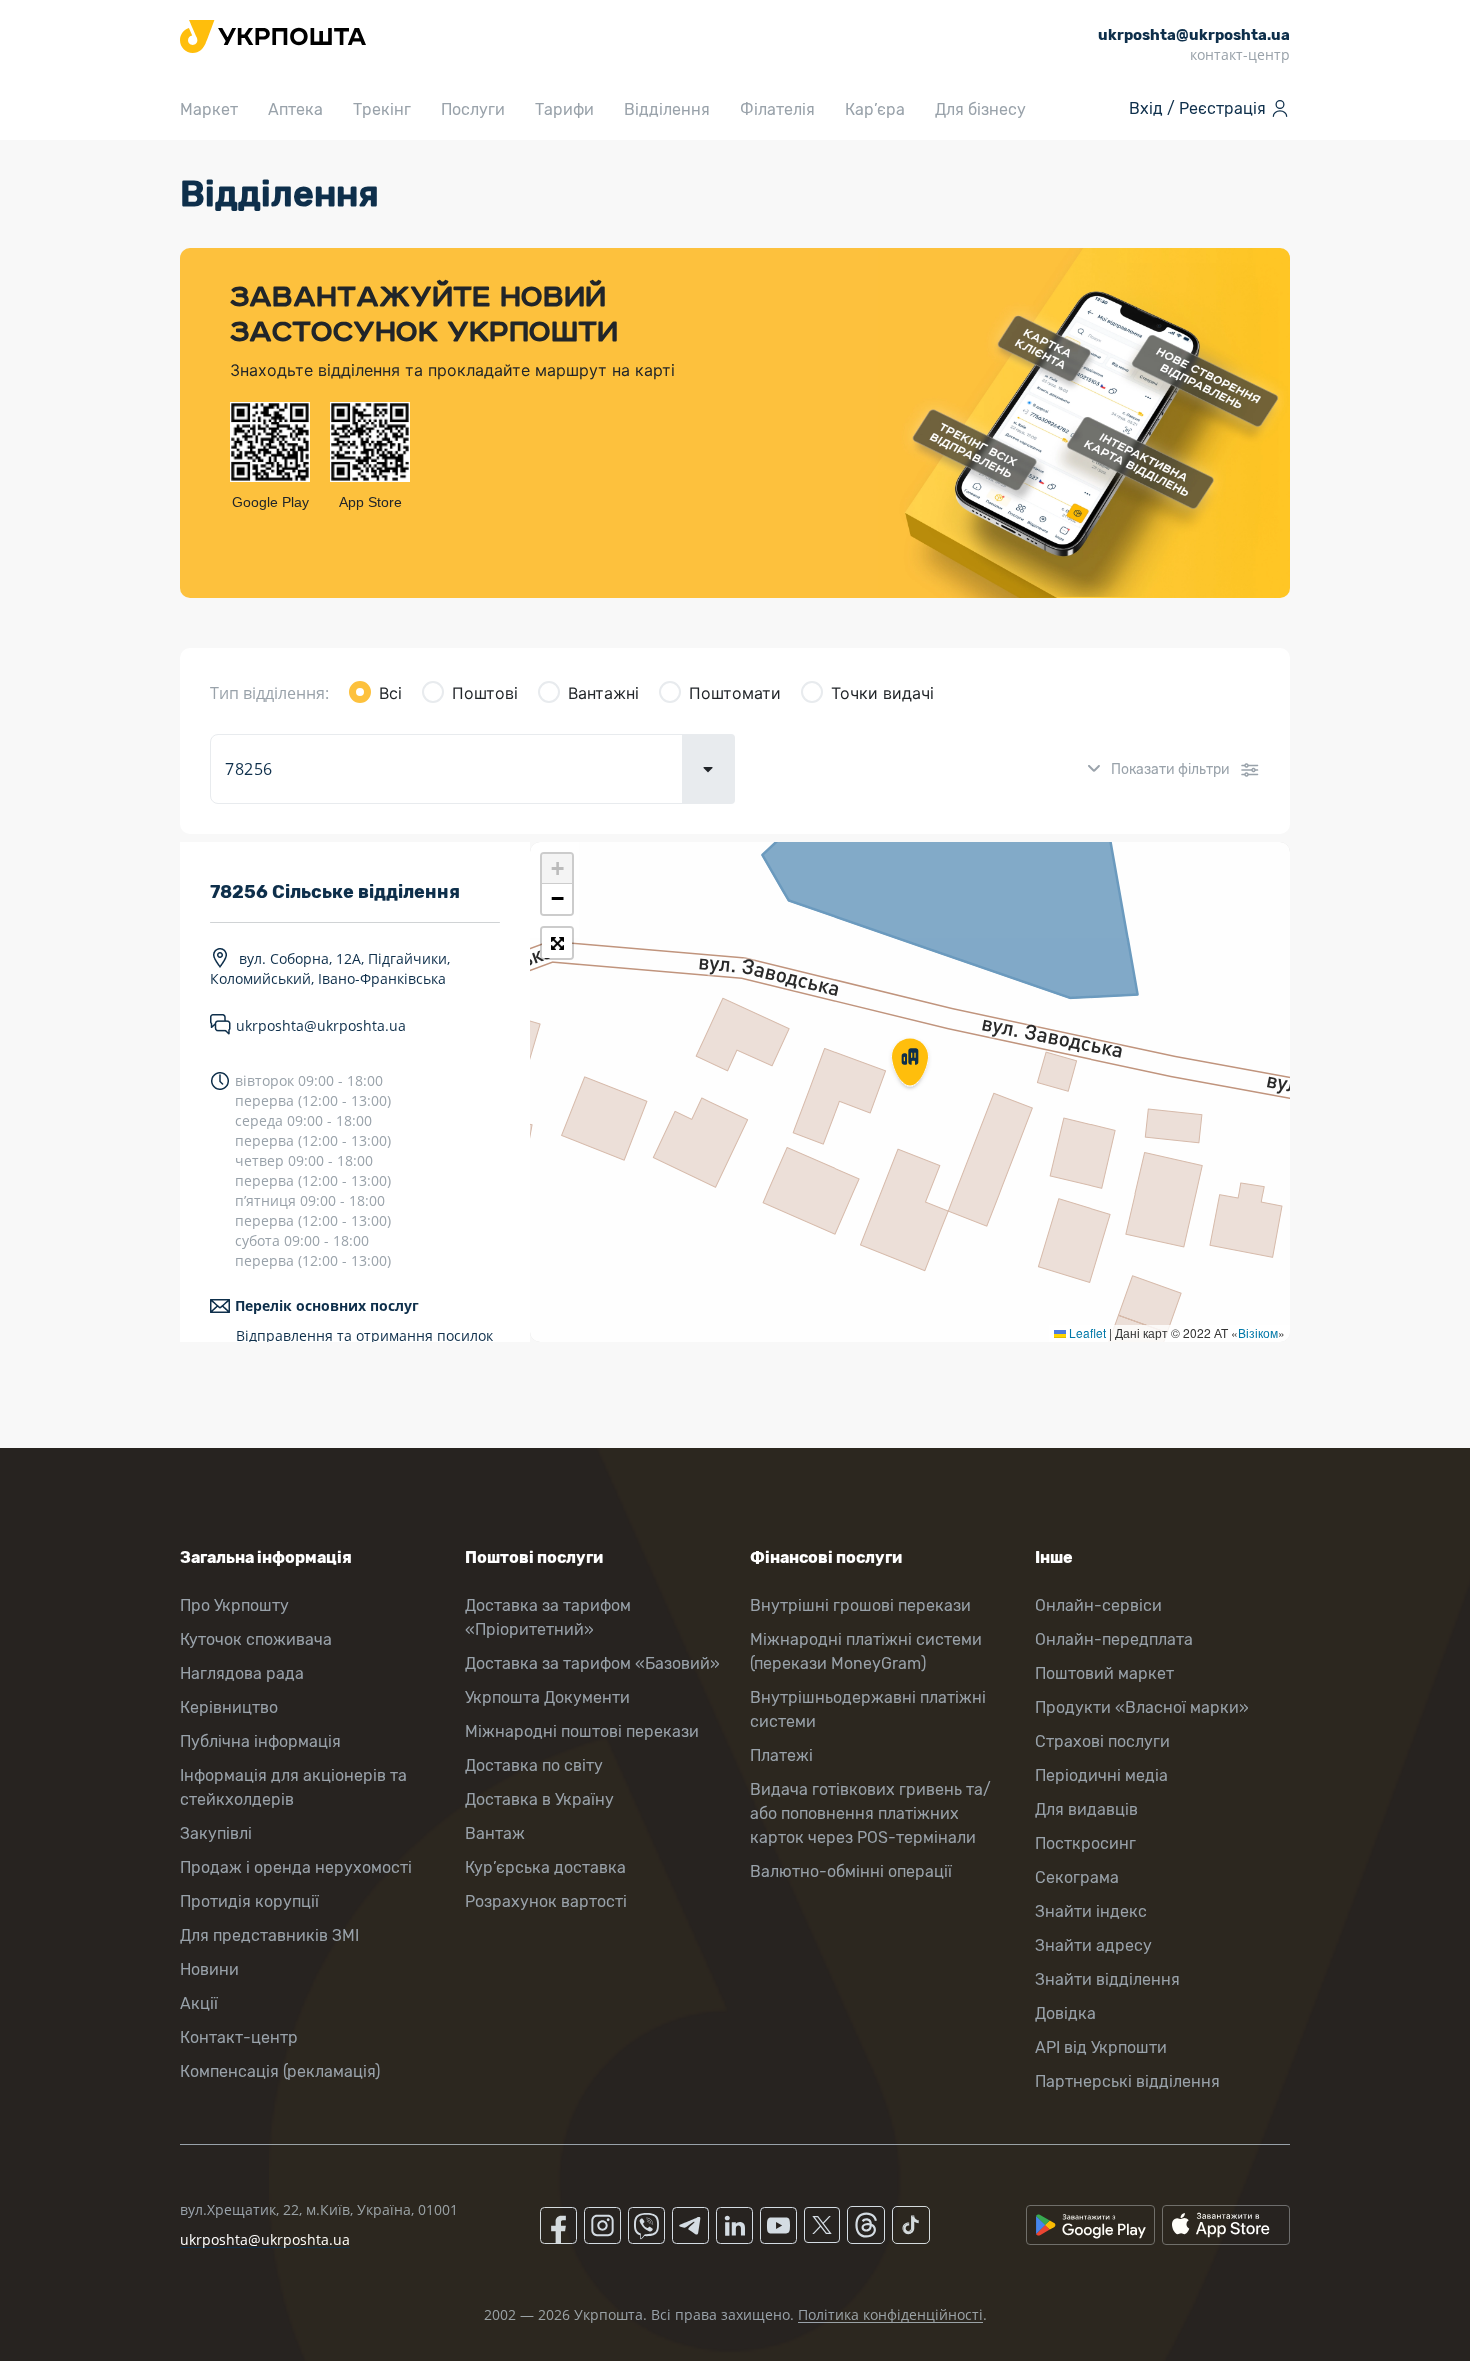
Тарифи (564, 109)
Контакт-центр (239, 2037)
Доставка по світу (534, 1765)
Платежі (781, 1755)
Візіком (1258, 1332)
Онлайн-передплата (1114, 1639)
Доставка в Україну (539, 1799)
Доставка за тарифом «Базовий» (592, 1663)
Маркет (209, 109)
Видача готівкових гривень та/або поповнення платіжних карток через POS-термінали (870, 1813)
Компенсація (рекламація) (280, 2071)
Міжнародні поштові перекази (582, 1731)
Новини (209, 1969)
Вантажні (603, 693)
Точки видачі (882, 693)
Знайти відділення (1107, 1979)
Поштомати (735, 693)
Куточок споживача (256, 1639)
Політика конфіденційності (890, 2314)
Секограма (1077, 1877)
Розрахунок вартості (546, 1901)
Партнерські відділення (1127, 2081)
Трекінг (382, 109)
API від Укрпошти (1101, 2047)
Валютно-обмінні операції (851, 1871)
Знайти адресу (1093, 1945)
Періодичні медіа (1101, 1775)
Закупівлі (216, 1833)
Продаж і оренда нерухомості (296, 1867)
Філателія (777, 109)
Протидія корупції (249, 1901)
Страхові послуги (1102, 1741)
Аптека (295, 109)
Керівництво (229, 1707)
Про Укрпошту (234, 1605)
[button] (910, 1064)
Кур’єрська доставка (545, 1867)
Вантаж (495, 1833)
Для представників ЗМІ (269, 1935)
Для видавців (1086, 1809)
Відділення (667, 109)
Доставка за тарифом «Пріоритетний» (548, 1617)
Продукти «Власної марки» (1142, 1707)
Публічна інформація (260, 1741)
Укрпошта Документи (547, 1697)
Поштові (485, 693)
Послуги (473, 109)
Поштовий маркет (1104, 1673)
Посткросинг (1085, 1843)
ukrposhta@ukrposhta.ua (321, 1025)
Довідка (1065, 2013)
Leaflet (1086, 1332)
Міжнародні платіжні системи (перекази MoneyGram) (866, 1651)
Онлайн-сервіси (1098, 1605)
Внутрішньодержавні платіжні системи (868, 1709)
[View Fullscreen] (557, 943)
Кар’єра (875, 109)
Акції (199, 2003)
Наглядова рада (242, 1673)
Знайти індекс (1091, 1911)
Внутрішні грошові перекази (860, 1605)
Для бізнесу (980, 109)
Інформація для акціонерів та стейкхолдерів (293, 1787)
